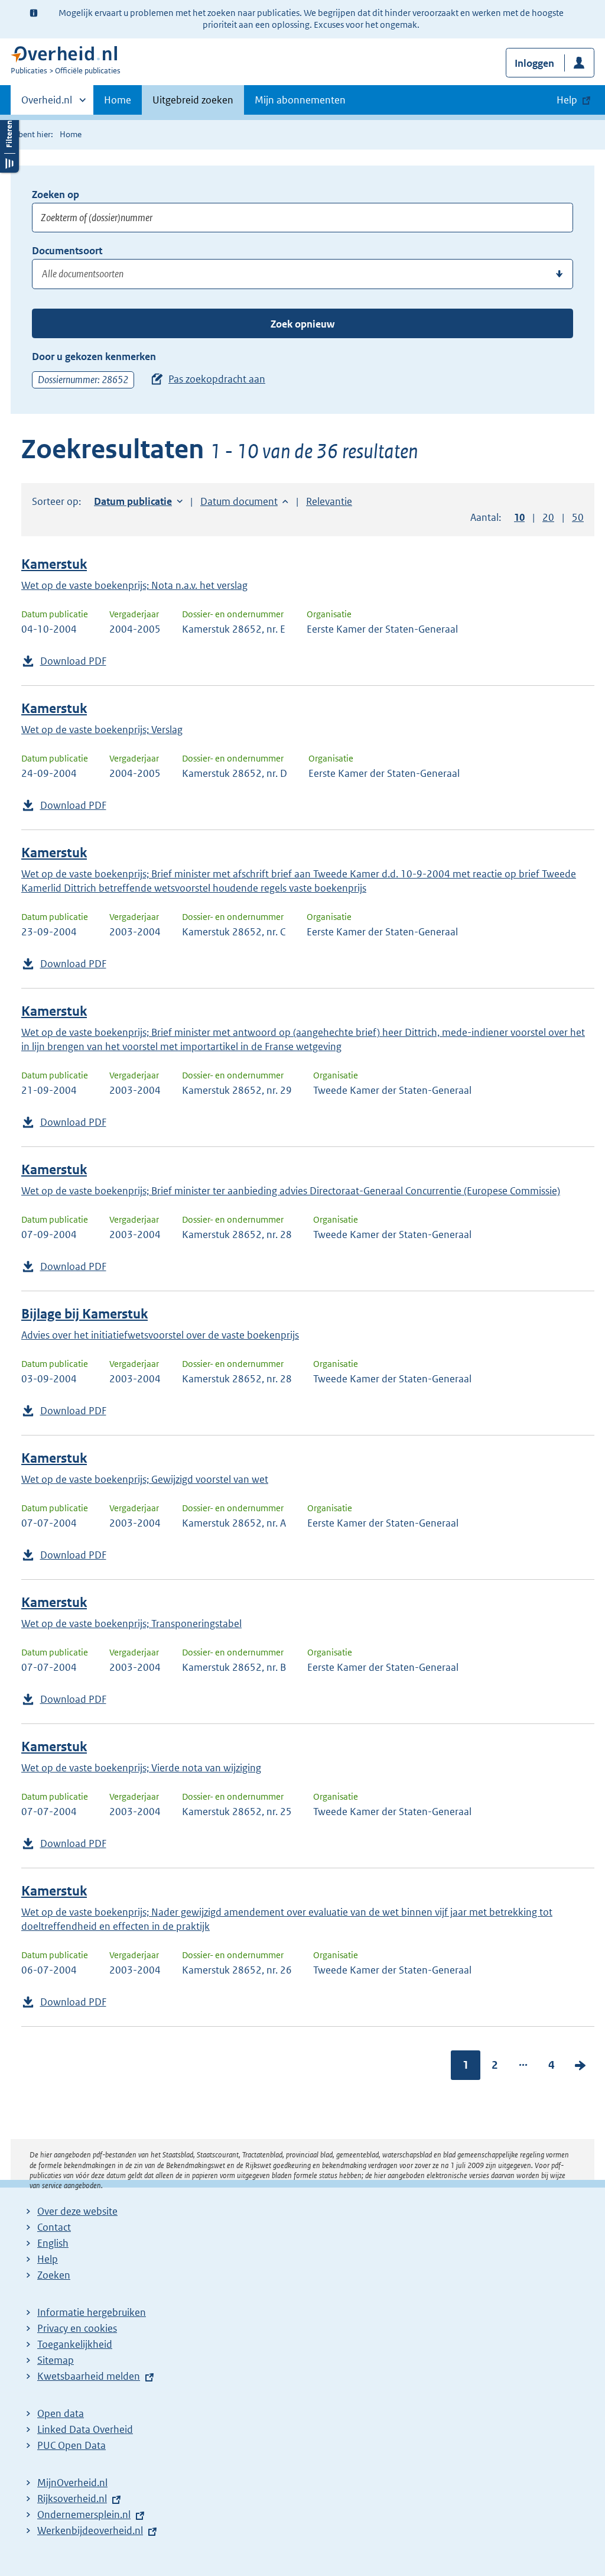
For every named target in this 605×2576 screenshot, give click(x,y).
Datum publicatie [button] (133, 501)
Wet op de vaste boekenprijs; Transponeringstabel (131, 1624)
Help (48, 2259)
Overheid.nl (47, 104)
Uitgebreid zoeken (193, 100)
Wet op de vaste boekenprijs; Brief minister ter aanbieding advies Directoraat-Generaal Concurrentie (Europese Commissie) (291, 1191)
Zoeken (54, 2275)
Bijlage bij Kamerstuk (84, 1314)
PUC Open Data (71, 2445)
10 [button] (519, 517)
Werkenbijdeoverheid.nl (90, 2530)
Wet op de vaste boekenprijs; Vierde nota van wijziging (141, 1768)
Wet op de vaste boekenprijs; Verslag (102, 730)
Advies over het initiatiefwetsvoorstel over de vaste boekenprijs (160, 1335)
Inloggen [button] (534, 63)
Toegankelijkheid (75, 2344)
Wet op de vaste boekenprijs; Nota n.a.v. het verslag (134, 585)
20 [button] (548, 517)
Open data (61, 2413)
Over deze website (77, 2211)
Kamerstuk (54, 564)
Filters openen (9, 143)
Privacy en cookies (77, 2328)
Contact (54, 2227)
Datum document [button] (239, 501)
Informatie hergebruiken (92, 2312)
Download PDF (73, 661)
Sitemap (56, 2360)
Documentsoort (67, 251)
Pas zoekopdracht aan (217, 379)
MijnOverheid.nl (72, 2483)
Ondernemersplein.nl (84, 2515)
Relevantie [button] (329, 501)
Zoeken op (56, 195)
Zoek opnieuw (302, 324)
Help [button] (567, 100)
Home (118, 100)
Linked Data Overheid (85, 2429)
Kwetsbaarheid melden (89, 2376)
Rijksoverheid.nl (72, 2499)
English (53, 2243)
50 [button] (578, 517)
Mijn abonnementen (300, 100)
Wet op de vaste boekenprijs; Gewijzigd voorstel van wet (145, 1479)
